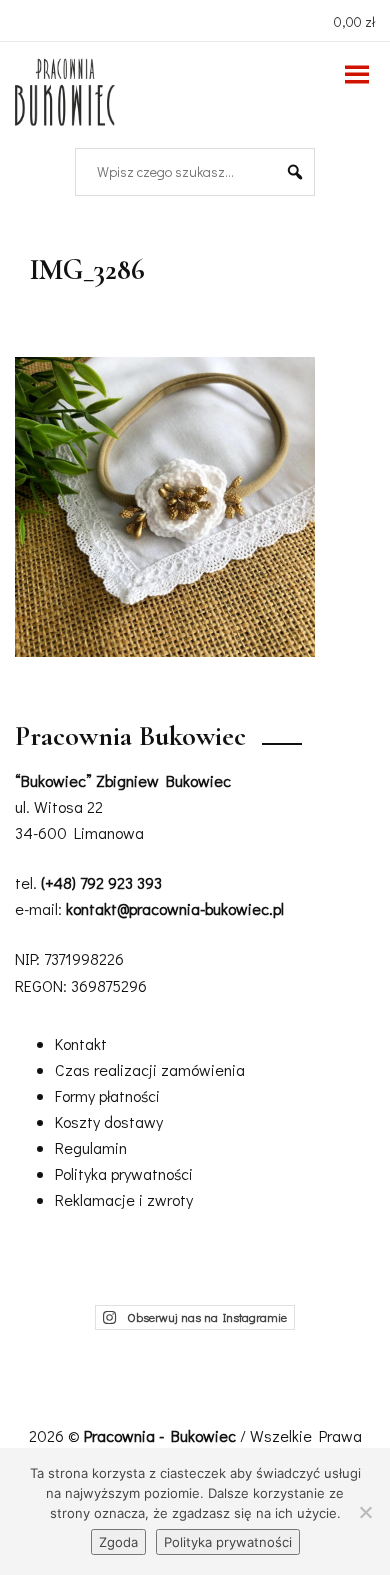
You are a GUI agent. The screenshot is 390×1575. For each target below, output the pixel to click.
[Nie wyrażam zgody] (365, 1512)
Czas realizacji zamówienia (150, 1069)
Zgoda (118, 1542)
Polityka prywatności (124, 1173)
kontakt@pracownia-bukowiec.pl (175, 908)
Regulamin (91, 1147)
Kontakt (81, 1043)
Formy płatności (107, 1095)
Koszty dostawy (109, 1121)
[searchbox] (187, 172)
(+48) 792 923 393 (101, 882)
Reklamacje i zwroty (124, 1199)
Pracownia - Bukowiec (162, 1435)
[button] (295, 172)
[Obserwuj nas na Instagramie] (26, 19)
